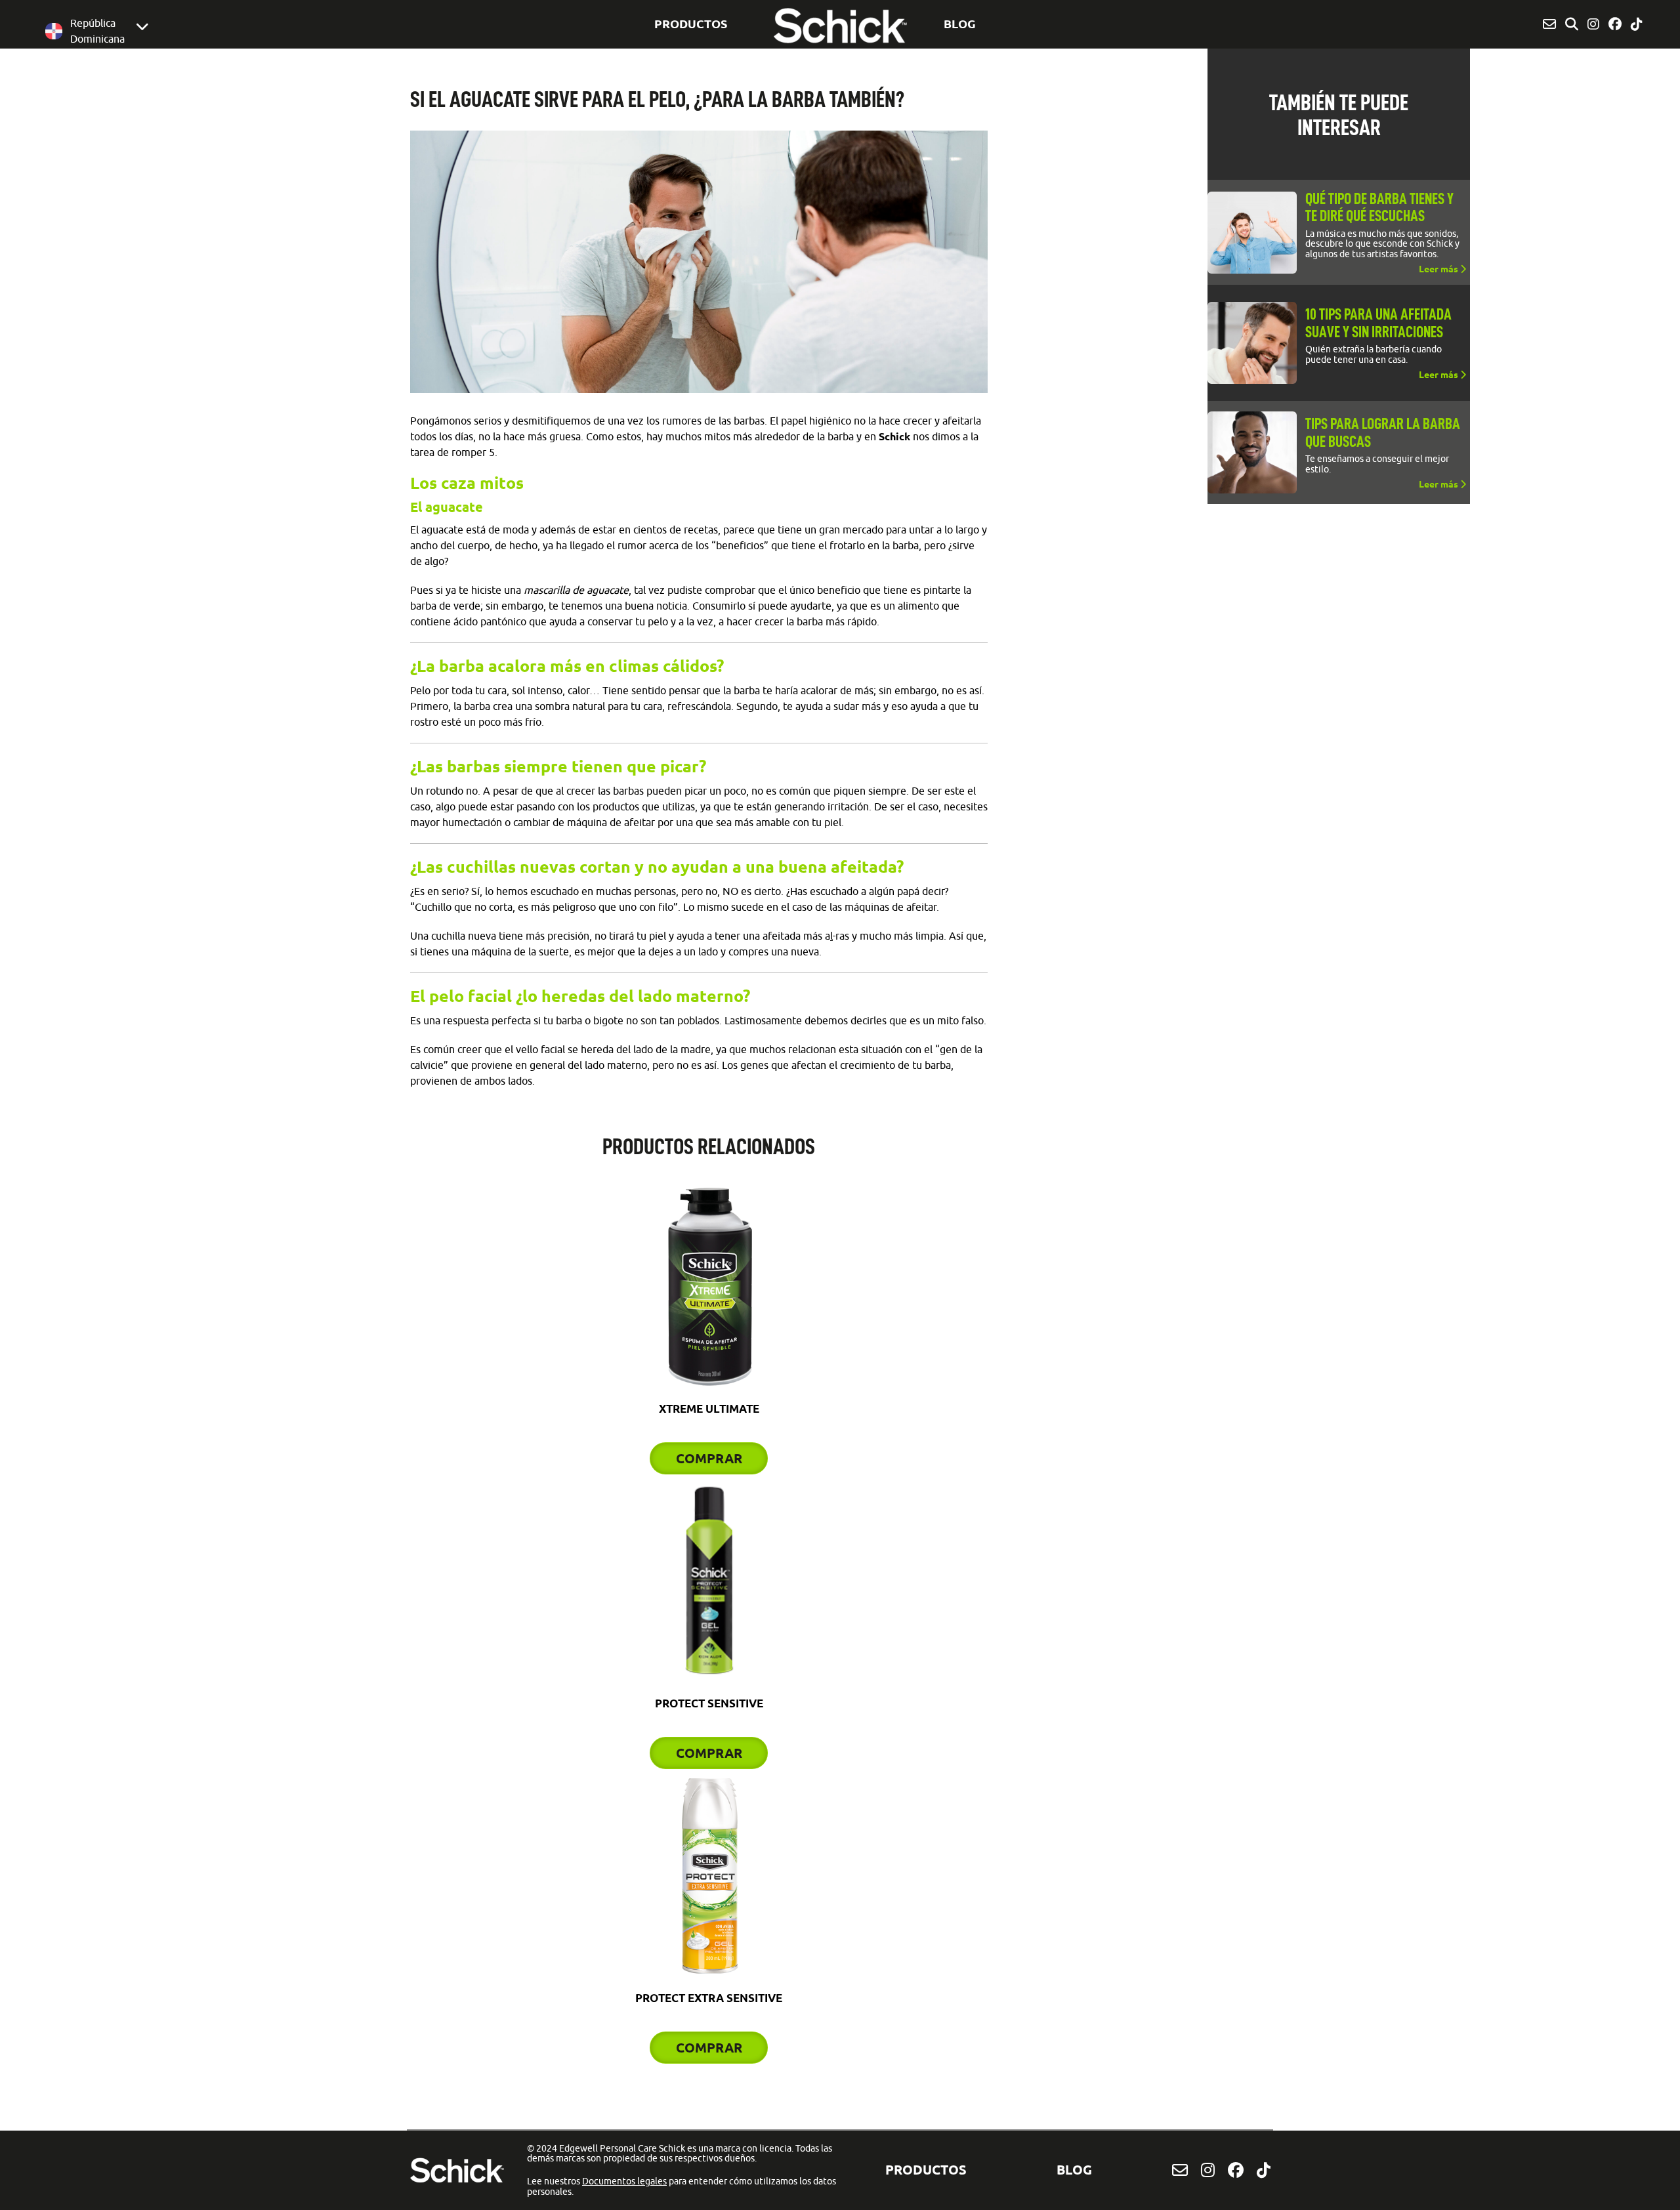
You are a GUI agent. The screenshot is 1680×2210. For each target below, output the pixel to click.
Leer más (1439, 269)
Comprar (709, 1458)
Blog (960, 24)
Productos (691, 24)
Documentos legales (624, 2181)
